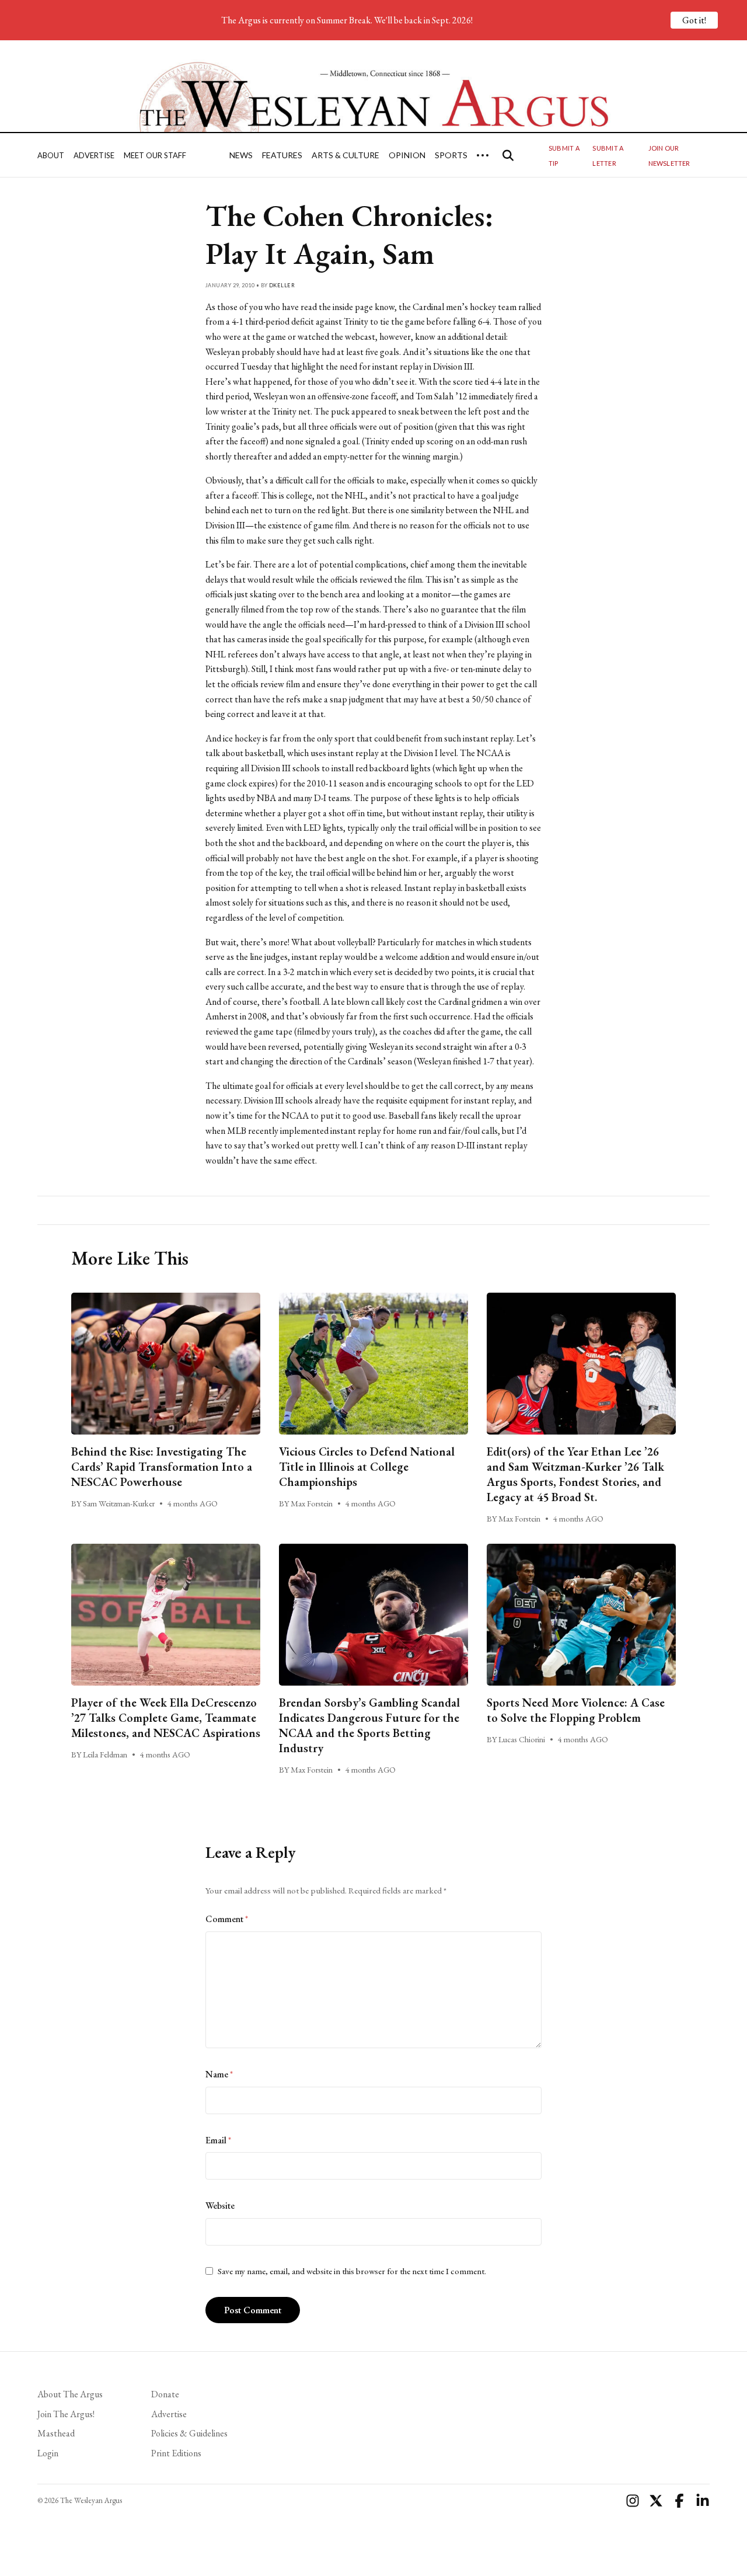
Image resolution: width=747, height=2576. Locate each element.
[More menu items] (483, 155)
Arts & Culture (345, 155)
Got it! (694, 20)
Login (48, 2453)
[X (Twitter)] (656, 2501)
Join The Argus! (66, 2414)
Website (220, 2206)
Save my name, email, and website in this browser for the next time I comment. (352, 2271)
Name (219, 2074)
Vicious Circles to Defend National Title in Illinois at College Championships (367, 1467)
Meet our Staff (155, 155)
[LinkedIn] (703, 2501)
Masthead (56, 2433)
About (51, 155)
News (241, 155)
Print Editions (176, 2453)
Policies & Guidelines (189, 2433)
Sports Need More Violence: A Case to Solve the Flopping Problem (576, 1710)
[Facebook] (679, 2501)
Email (218, 2140)
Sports (451, 155)
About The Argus (70, 2394)
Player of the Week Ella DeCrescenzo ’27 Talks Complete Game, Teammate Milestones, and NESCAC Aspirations (166, 1718)
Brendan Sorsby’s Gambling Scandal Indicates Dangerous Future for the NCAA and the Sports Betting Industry (369, 1725)
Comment (227, 1919)
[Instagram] (633, 2501)
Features (282, 155)
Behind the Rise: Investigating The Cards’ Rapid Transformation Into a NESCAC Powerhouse (162, 1467)
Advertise (94, 155)
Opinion (407, 155)
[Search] (508, 155)
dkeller (282, 285)
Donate (165, 2394)
